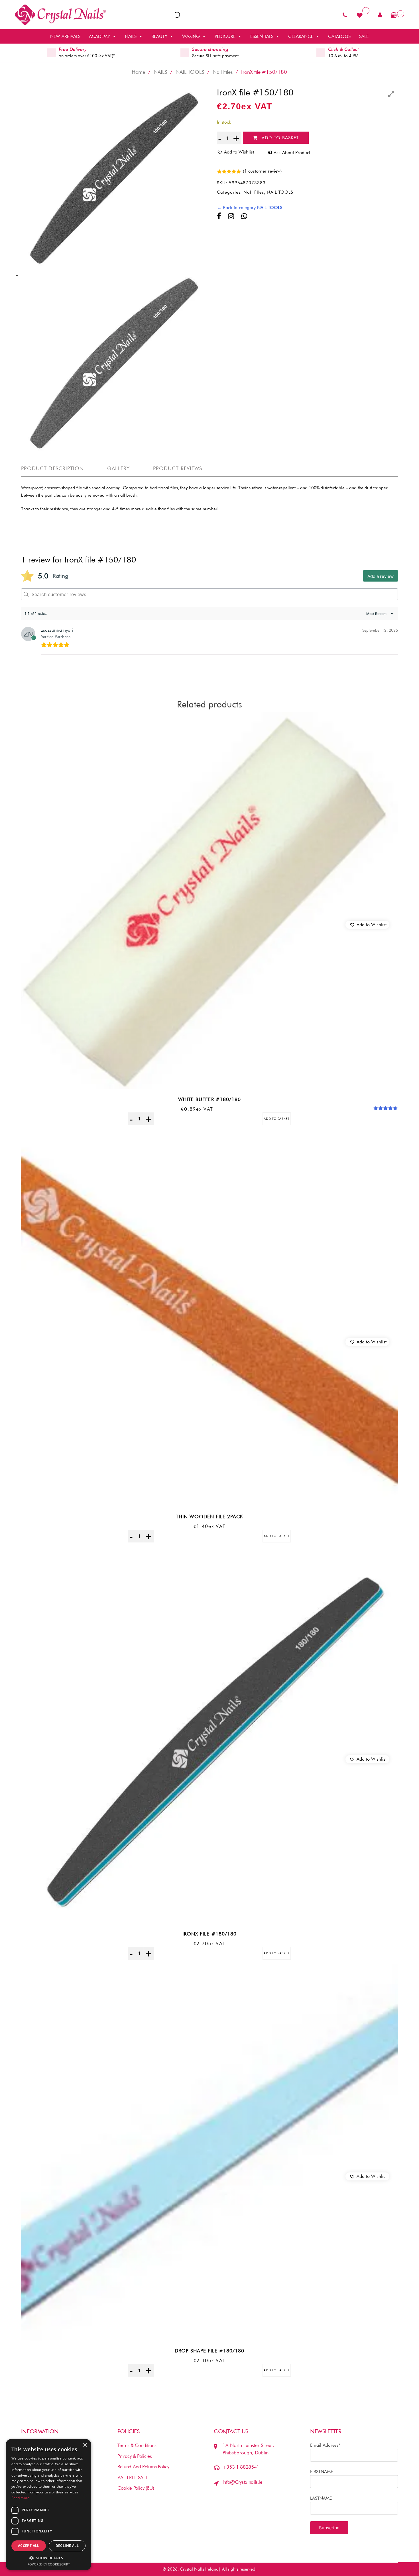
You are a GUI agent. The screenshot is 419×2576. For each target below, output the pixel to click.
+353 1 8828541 (241, 2467)
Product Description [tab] (53, 468)
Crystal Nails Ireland (199, 2569)
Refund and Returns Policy (143, 2467)
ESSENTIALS (262, 36)
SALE (364, 36)
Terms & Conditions (137, 2445)
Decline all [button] (67, 2546)
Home (138, 72)
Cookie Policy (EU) (136, 2488)
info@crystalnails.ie (243, 2482)
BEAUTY (159, 36)
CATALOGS (339, 36)
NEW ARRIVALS (65, 36)
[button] (367, 925)
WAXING (191, 36)
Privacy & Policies (135, 2456)
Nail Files (223, 72)
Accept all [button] (29, 2546)
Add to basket (280, 138)
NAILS (131, 36)
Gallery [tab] (118, 468)
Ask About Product (292, 153)
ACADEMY (99, 36)
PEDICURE (225, 36)
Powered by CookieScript (49, 2564)
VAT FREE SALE (133, 2477)
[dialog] (48, 2505)
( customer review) (262, 171)
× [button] (85, 2445)
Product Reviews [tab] (178, 468)
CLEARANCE (301, 36)
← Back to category (250, 207)
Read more (21, 2498)
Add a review (381, 576)
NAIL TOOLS (190, 72)
